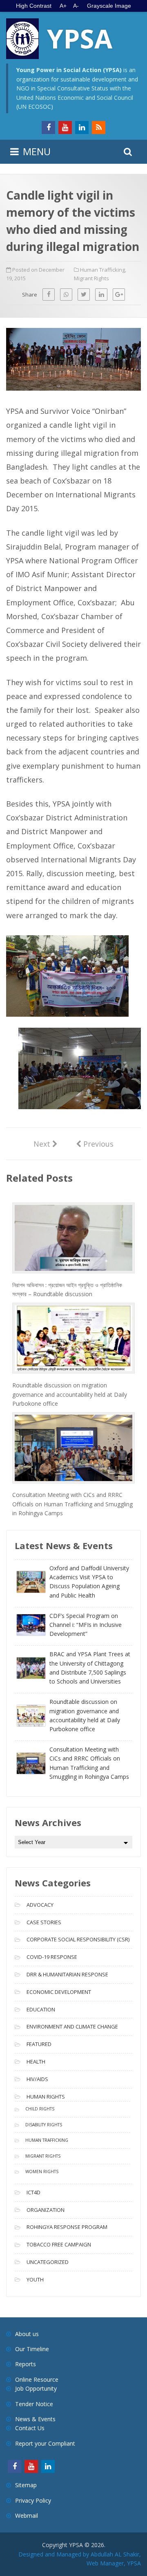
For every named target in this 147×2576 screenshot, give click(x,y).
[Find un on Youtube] (65, 127)
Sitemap (26, 2485)
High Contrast (34, 6)
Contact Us (30, 2428)
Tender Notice (34, 2404)
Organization (46, 2210)
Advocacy (40, 1905)
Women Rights (42, 2172)
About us (27, 2334)
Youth (35, 2279)
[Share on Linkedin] (101, 295)
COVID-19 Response (52, 1957)
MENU (37, 151)
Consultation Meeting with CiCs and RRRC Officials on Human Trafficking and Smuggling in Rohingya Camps (72, 1504)
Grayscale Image (109, 6)
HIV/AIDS (37, 2079)
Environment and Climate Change (72, 2027)
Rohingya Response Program (67, 2227)
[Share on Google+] (119, 295)
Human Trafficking (102, 270)
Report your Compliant (45, 2443)
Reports (26, 2364)
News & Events (35, 2419)
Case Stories (44, 1922)
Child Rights (40, 2109)
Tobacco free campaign (59, 2244)
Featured (39, 2044)
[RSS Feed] (99, 127)
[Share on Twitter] (84, 295)
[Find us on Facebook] (48, 127)
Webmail (27, 2516)
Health (36, 2062)
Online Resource (37, 2379)
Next (46, 1144)
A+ (63, 6)
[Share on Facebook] (49, 295)
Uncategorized (48, 2262)
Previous (95, 1143)
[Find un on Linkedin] (82, 127)
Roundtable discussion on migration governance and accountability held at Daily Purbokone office (70, 1394)
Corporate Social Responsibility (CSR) (78, 1939)
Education (41, 2009)
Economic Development (59, 1992)
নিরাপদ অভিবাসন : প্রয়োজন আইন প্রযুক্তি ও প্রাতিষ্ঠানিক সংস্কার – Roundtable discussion (67, 1289)
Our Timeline (32, 2349)
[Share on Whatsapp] (66, 295)
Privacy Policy (33, 2500)
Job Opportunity (36, 2388)
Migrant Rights (91, 278)
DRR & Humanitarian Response (67, 1974)
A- (76, 6)
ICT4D (33, 2192)
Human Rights (46, 2097)
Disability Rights (44, 2125)
